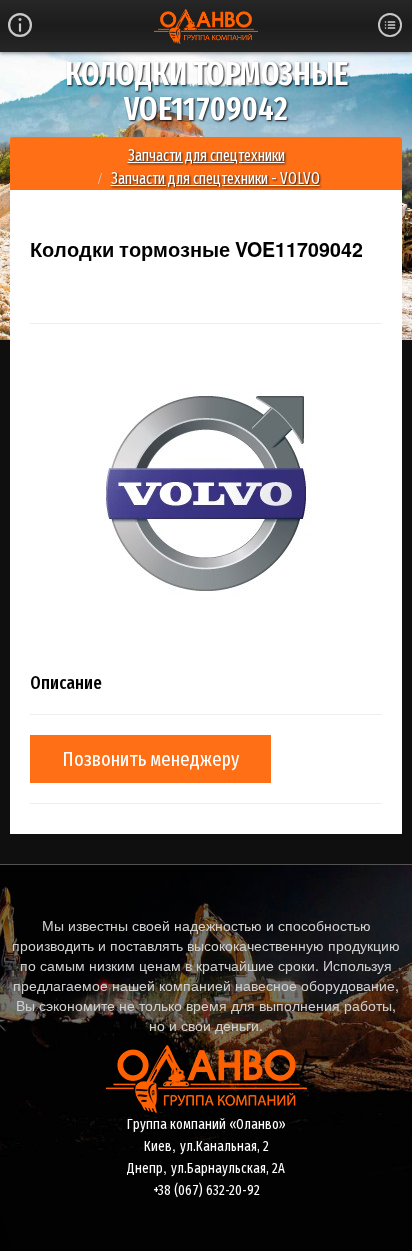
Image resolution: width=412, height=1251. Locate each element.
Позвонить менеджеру (150, 759)
